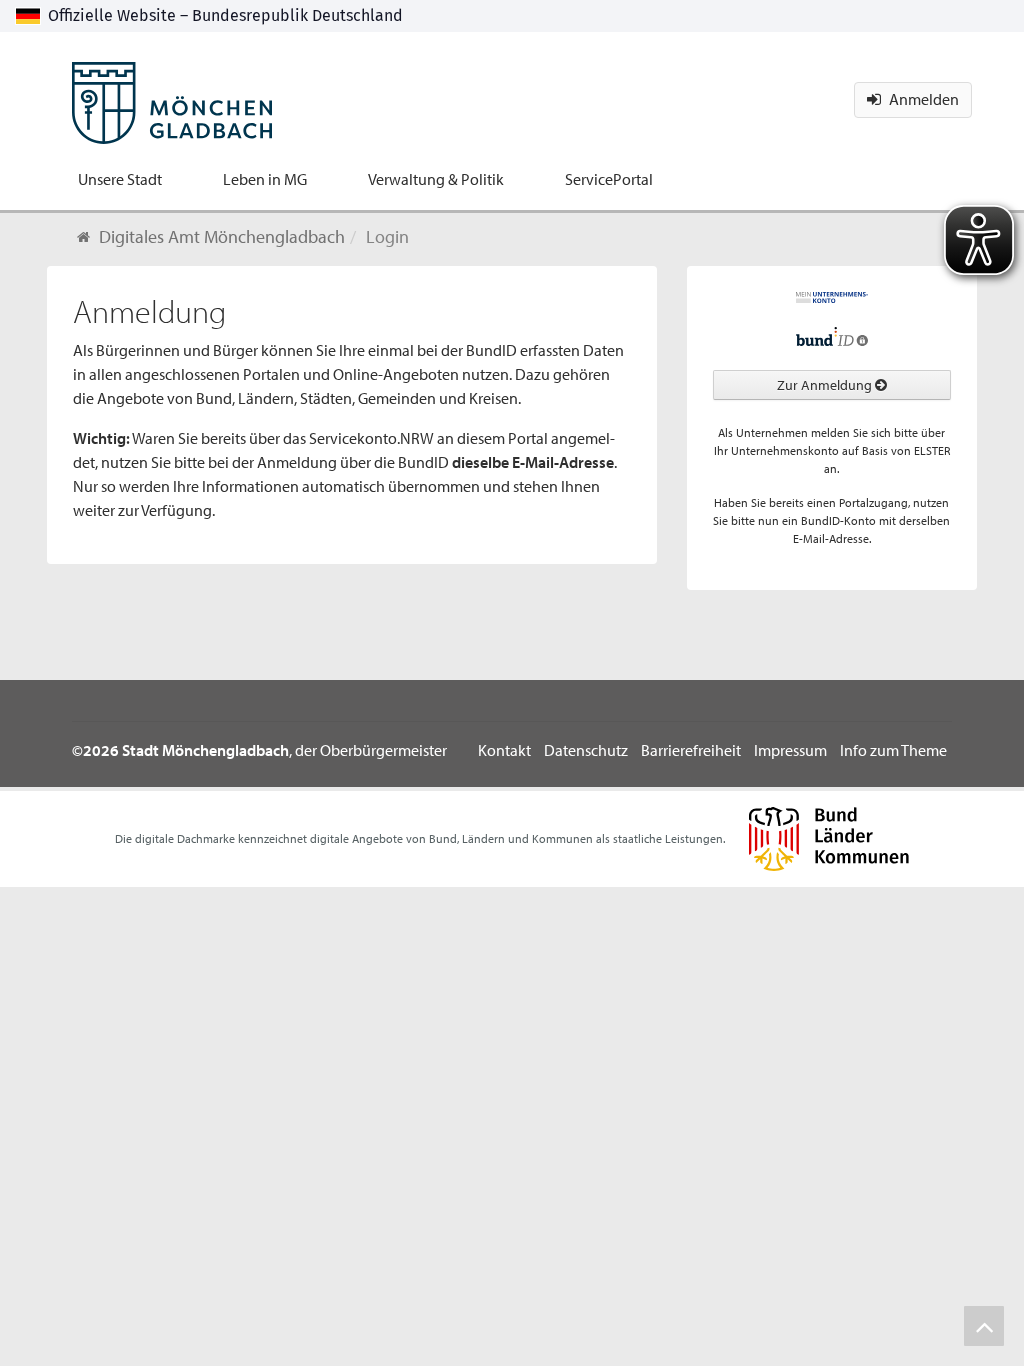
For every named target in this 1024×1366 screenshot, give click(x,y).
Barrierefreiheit (691, 750)
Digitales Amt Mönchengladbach (222, 236)
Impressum (790, 750)
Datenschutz (586, 750)
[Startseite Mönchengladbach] (172, 90)
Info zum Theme (893, 750)
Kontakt (504, 750)
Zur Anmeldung (826, 385)
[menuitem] (120, 179)
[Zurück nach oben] (984, 1326)
